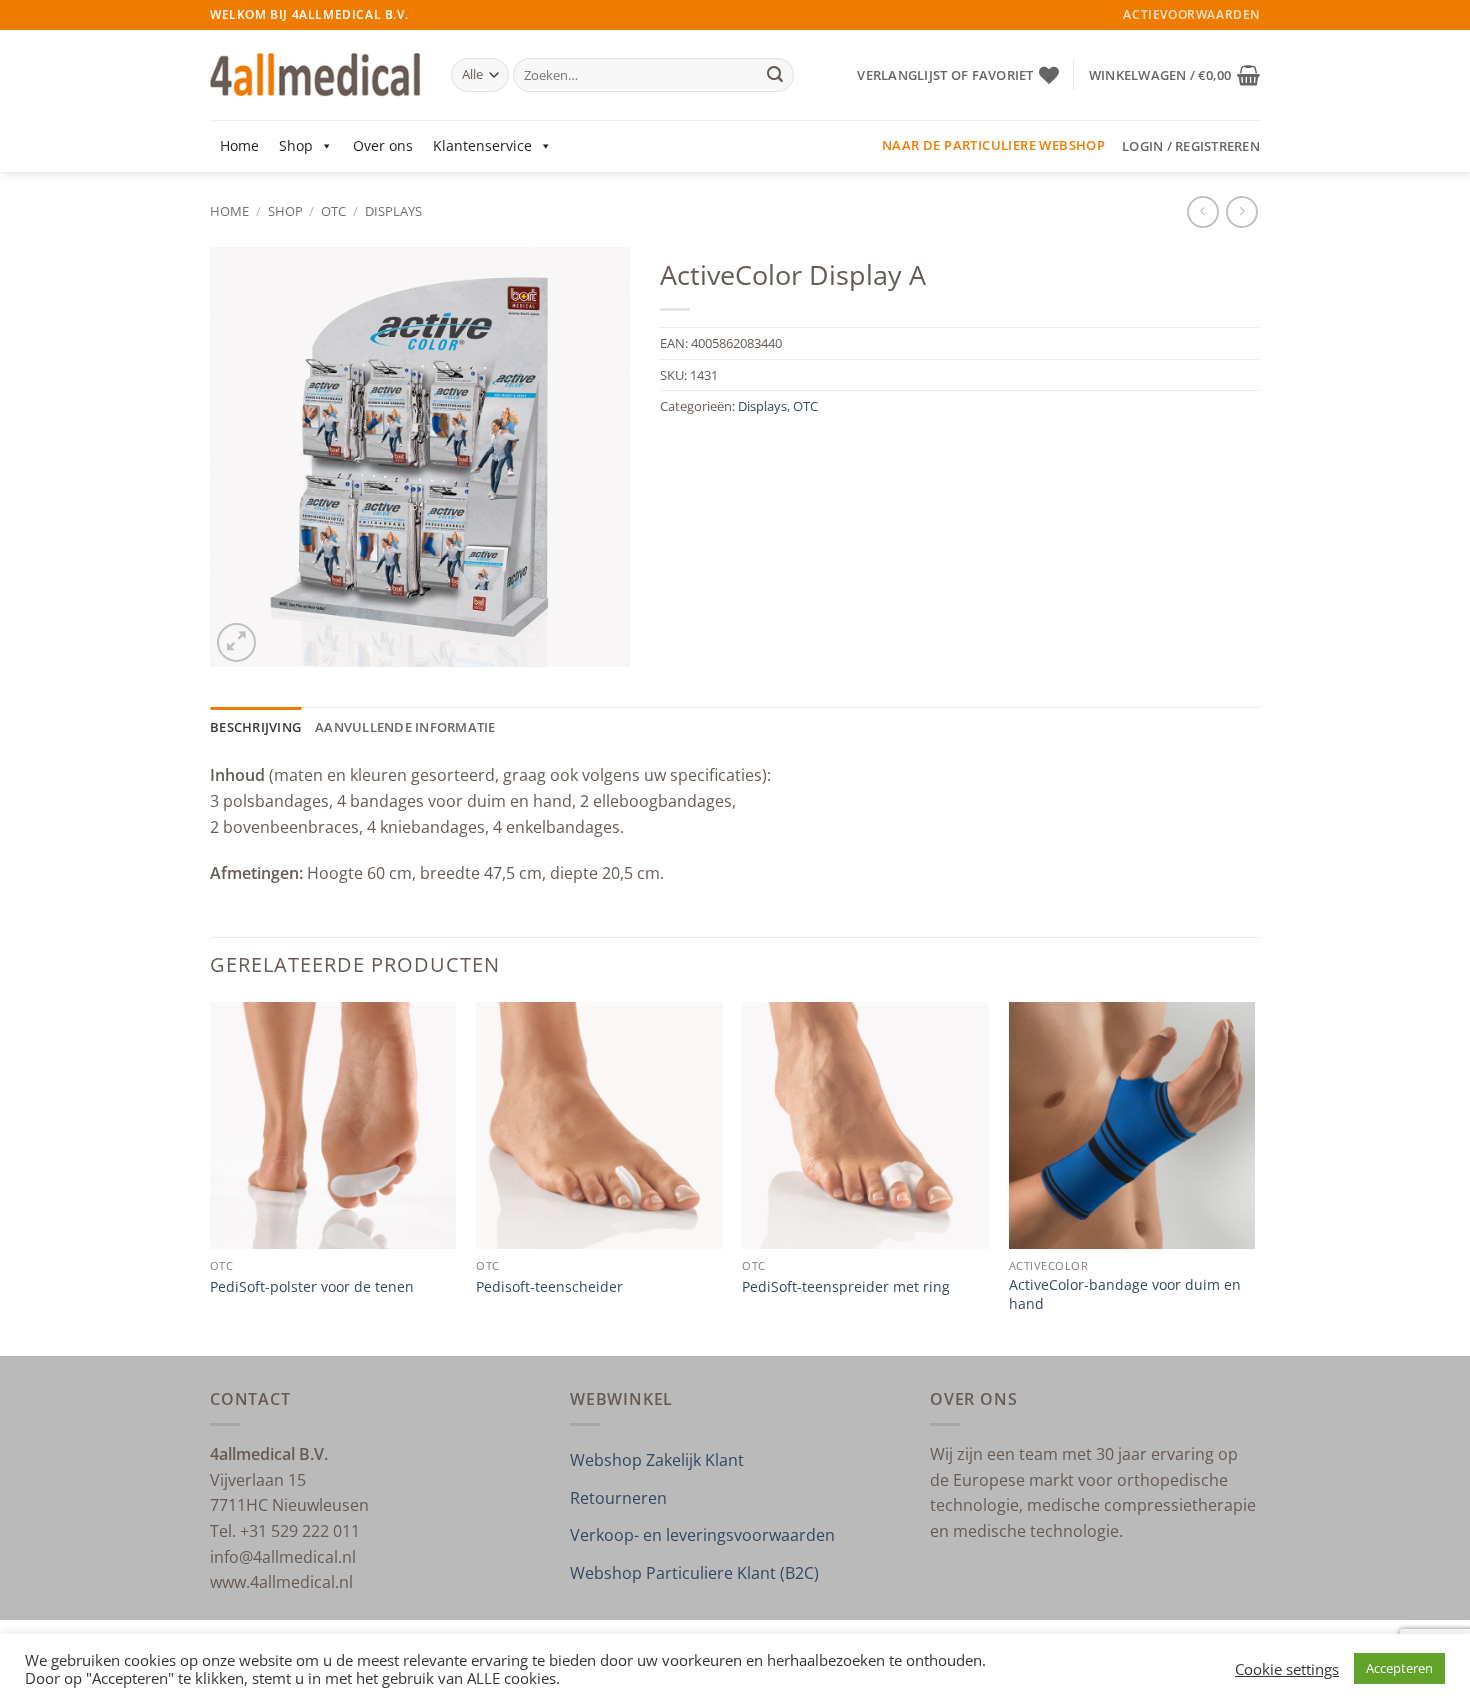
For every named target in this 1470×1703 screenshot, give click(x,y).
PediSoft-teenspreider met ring (846, 1287)
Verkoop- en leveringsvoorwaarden (702, 1535)
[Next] (1254, 1177)
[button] (1174, 75)
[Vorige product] (1241, 211)
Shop (296, 145)
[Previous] (211, 1177)
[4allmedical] (315, 75)
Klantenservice (482, 145)
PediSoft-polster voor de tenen (312, 1287)
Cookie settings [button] (1287, 1669)
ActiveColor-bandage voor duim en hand (1125, 1294)
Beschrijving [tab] (255, 727)
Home (239, 145)
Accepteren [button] (1399, 1668)
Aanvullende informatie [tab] (405, 727)
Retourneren (618, 1498)
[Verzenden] (775, 75)
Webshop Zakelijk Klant (657, 1460)
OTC (333, 211)
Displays (393, 211)
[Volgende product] (1202, 211)
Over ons (383, 145)
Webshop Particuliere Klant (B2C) (694, 1573)
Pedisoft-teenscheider (549, 1287)
